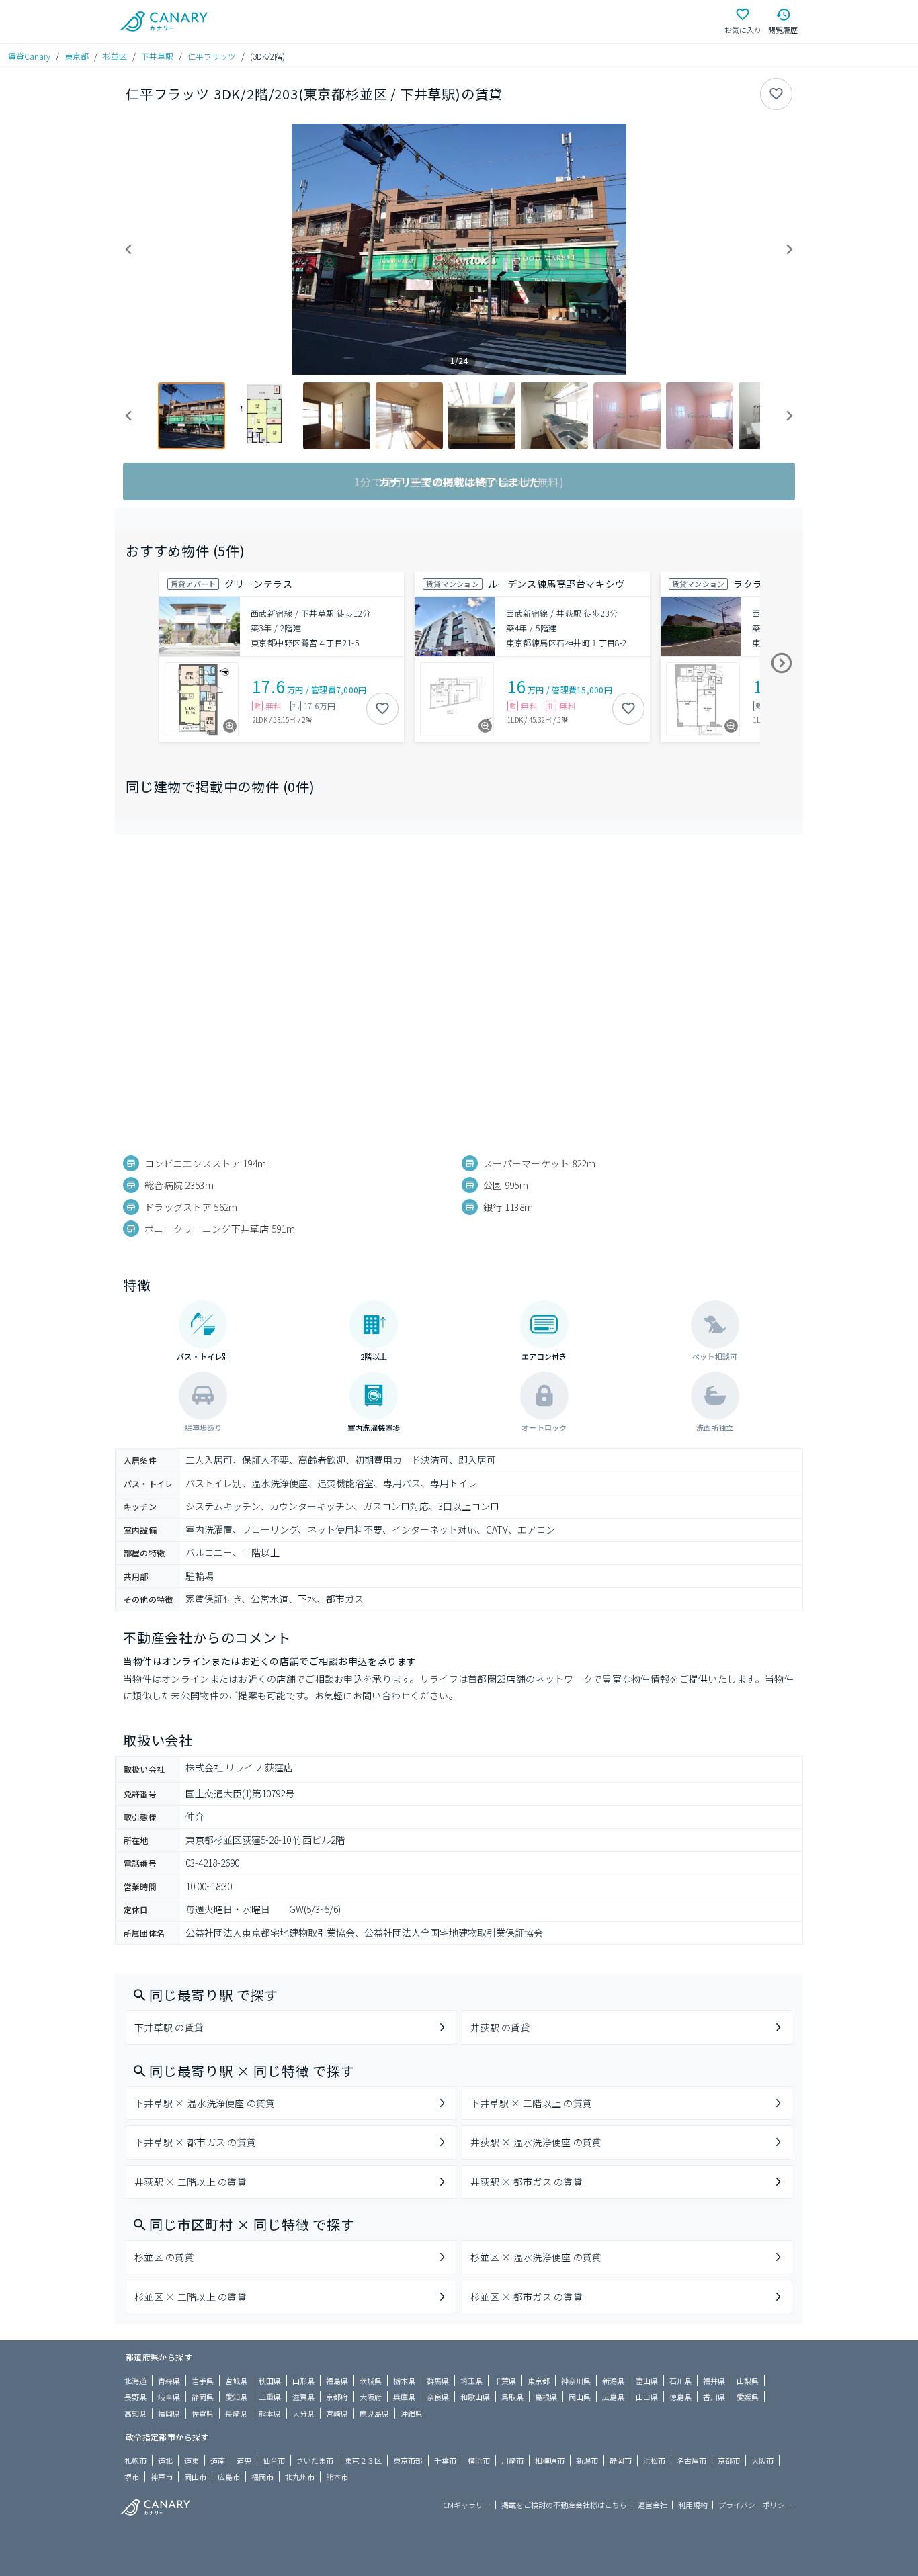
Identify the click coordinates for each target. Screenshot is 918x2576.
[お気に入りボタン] (776, 94)
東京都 (77, 56)
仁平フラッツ (212, 56)
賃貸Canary (29, 56)
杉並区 (115, 56)
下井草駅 (157, 56)
